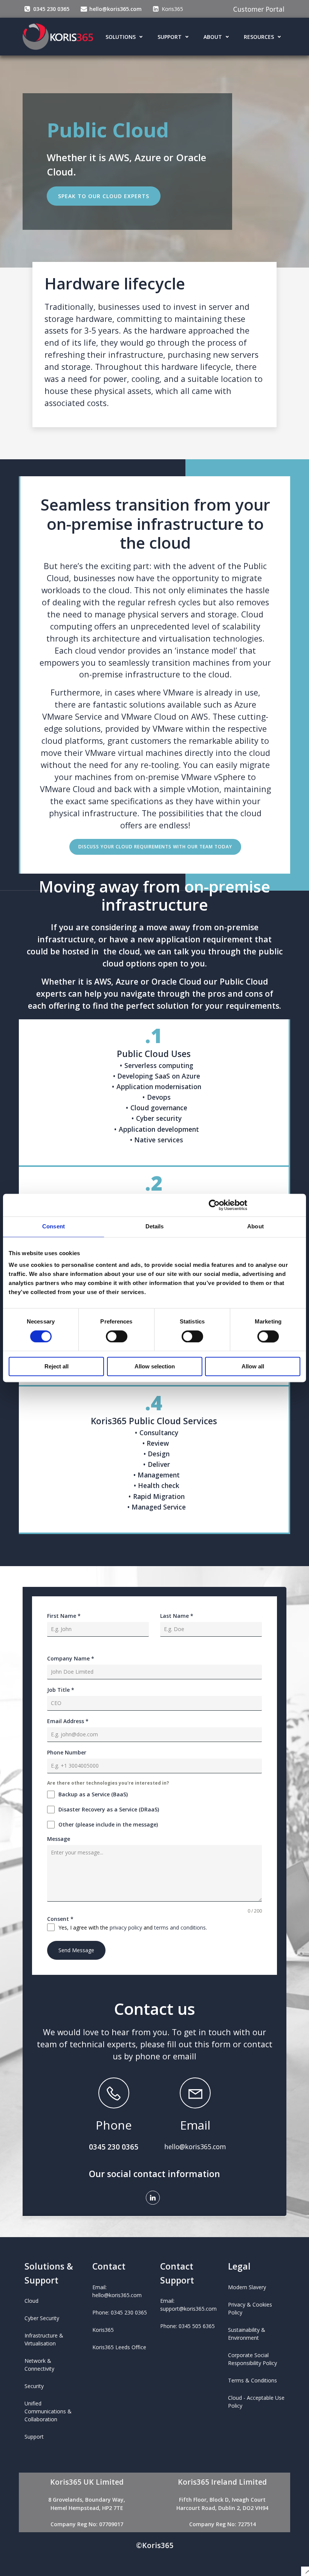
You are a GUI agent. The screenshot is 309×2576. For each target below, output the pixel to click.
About (213, 37)
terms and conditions (180, 1927)
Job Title (61, 1690)
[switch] (117, 1336)
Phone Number (67, 1752)
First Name (64, 1616)
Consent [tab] (54, 1226)
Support (170, 37)
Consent (60, 1919)
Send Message (76, 1950)
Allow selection (155, 1367)
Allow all (253, 1367)
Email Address (68, 1721)
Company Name (71, 1658)
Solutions (121, 37)
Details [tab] (155, 1226)
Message (59, 1839)
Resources (259, 37)
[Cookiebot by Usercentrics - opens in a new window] (214, 1205)
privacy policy (126, 1927)
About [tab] (255, 1226)
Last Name (177, 1616)
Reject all (57, 1367)
